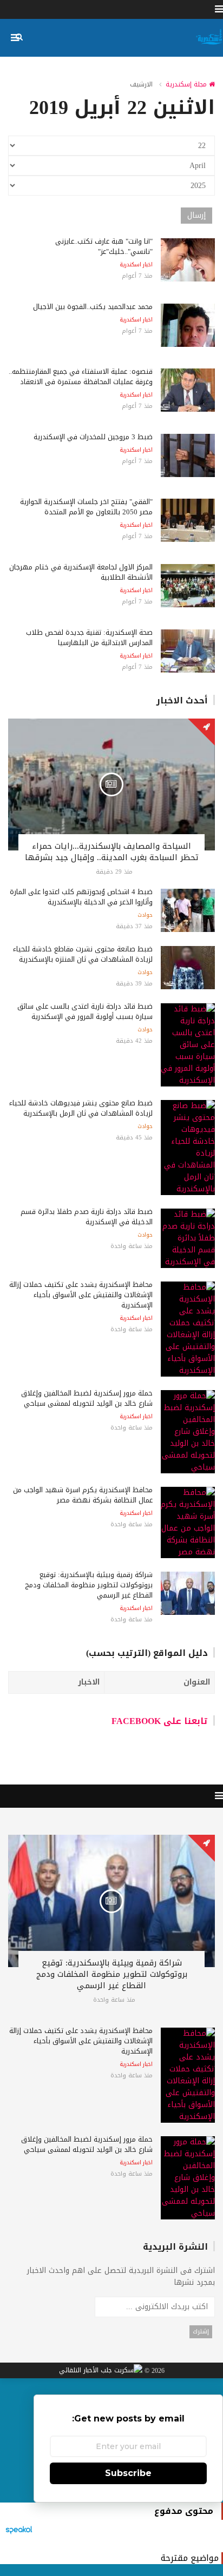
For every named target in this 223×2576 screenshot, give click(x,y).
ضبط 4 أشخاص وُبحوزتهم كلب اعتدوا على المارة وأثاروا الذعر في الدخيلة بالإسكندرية (81, 897)
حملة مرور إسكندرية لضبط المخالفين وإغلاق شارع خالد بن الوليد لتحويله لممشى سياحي (87, 1398)
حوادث (145, 915)
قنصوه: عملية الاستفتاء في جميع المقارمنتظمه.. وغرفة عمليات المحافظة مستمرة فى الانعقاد (81, 377)
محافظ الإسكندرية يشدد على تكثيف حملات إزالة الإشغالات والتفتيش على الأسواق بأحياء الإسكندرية (81, 1295)
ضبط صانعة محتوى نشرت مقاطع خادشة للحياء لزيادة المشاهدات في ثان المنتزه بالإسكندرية (83, 954)
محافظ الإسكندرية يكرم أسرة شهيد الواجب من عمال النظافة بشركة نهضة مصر (83, 1495)
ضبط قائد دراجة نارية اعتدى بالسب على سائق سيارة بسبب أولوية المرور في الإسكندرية (85, 1011)
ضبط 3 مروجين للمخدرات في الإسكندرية (93, 437)
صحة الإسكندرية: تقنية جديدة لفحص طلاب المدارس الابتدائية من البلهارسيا (89, 638)
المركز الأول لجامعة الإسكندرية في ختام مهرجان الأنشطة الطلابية (81, 572)
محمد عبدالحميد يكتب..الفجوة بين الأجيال (93, 307)
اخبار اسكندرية (136, 265)
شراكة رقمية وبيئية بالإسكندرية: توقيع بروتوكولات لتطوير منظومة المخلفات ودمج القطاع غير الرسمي (89, 1585)
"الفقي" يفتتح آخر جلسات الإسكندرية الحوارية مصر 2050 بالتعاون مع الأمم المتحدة (86, 507)
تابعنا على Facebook (160, 1721)
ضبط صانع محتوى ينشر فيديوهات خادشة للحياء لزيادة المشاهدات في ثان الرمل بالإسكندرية (81, 1108)
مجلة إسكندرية (187, 84)
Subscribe (128, 2473)
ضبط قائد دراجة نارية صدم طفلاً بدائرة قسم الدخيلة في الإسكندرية (87, 1217)
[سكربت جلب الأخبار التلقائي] (101, 2371)
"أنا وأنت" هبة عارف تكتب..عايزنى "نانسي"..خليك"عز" (104, 246)
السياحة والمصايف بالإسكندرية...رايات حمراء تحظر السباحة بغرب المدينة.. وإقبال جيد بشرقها (112, 852)
